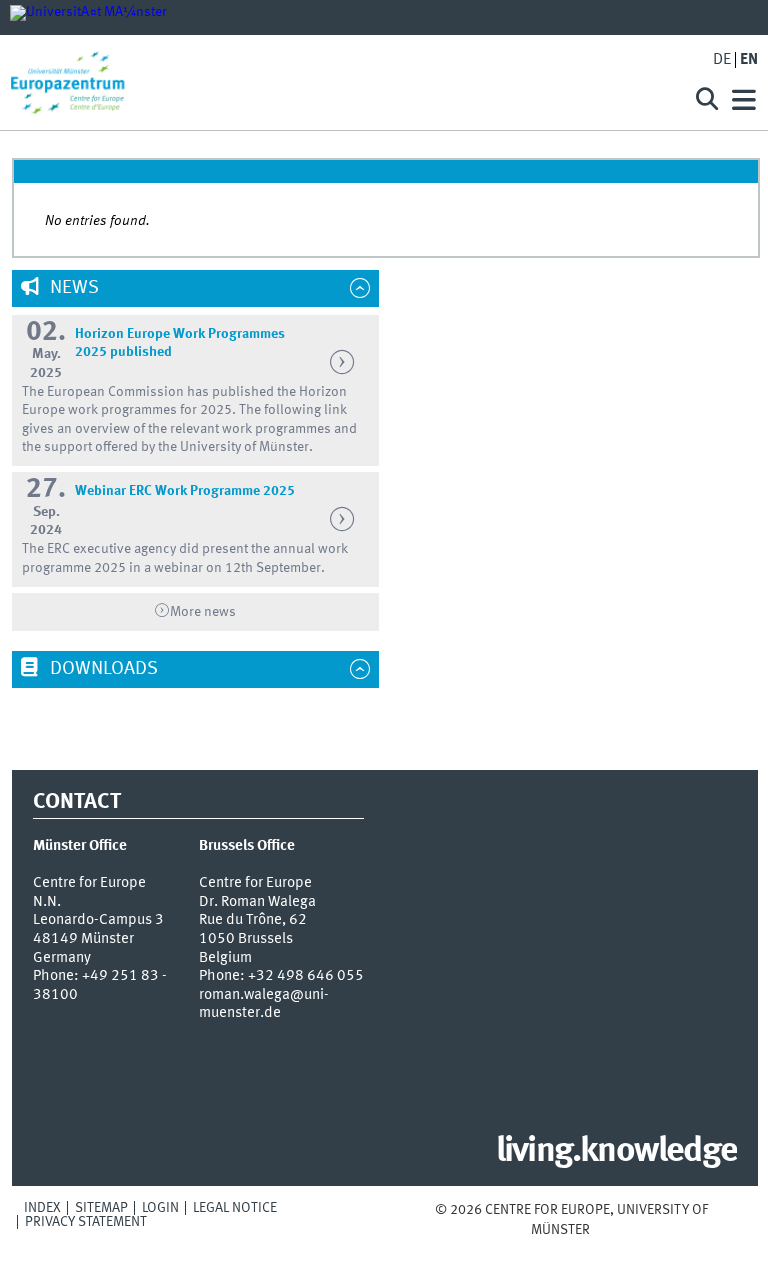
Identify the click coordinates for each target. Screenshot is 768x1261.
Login (160, 1208)
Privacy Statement (86, 1222)
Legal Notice (235, 1208)
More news (203, 612)
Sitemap (101, 1208)
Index (42, 1208)
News (72, 288)
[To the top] (602, 1230)
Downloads (102, 669)
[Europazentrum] (338, 82)
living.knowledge (616, 1152)
